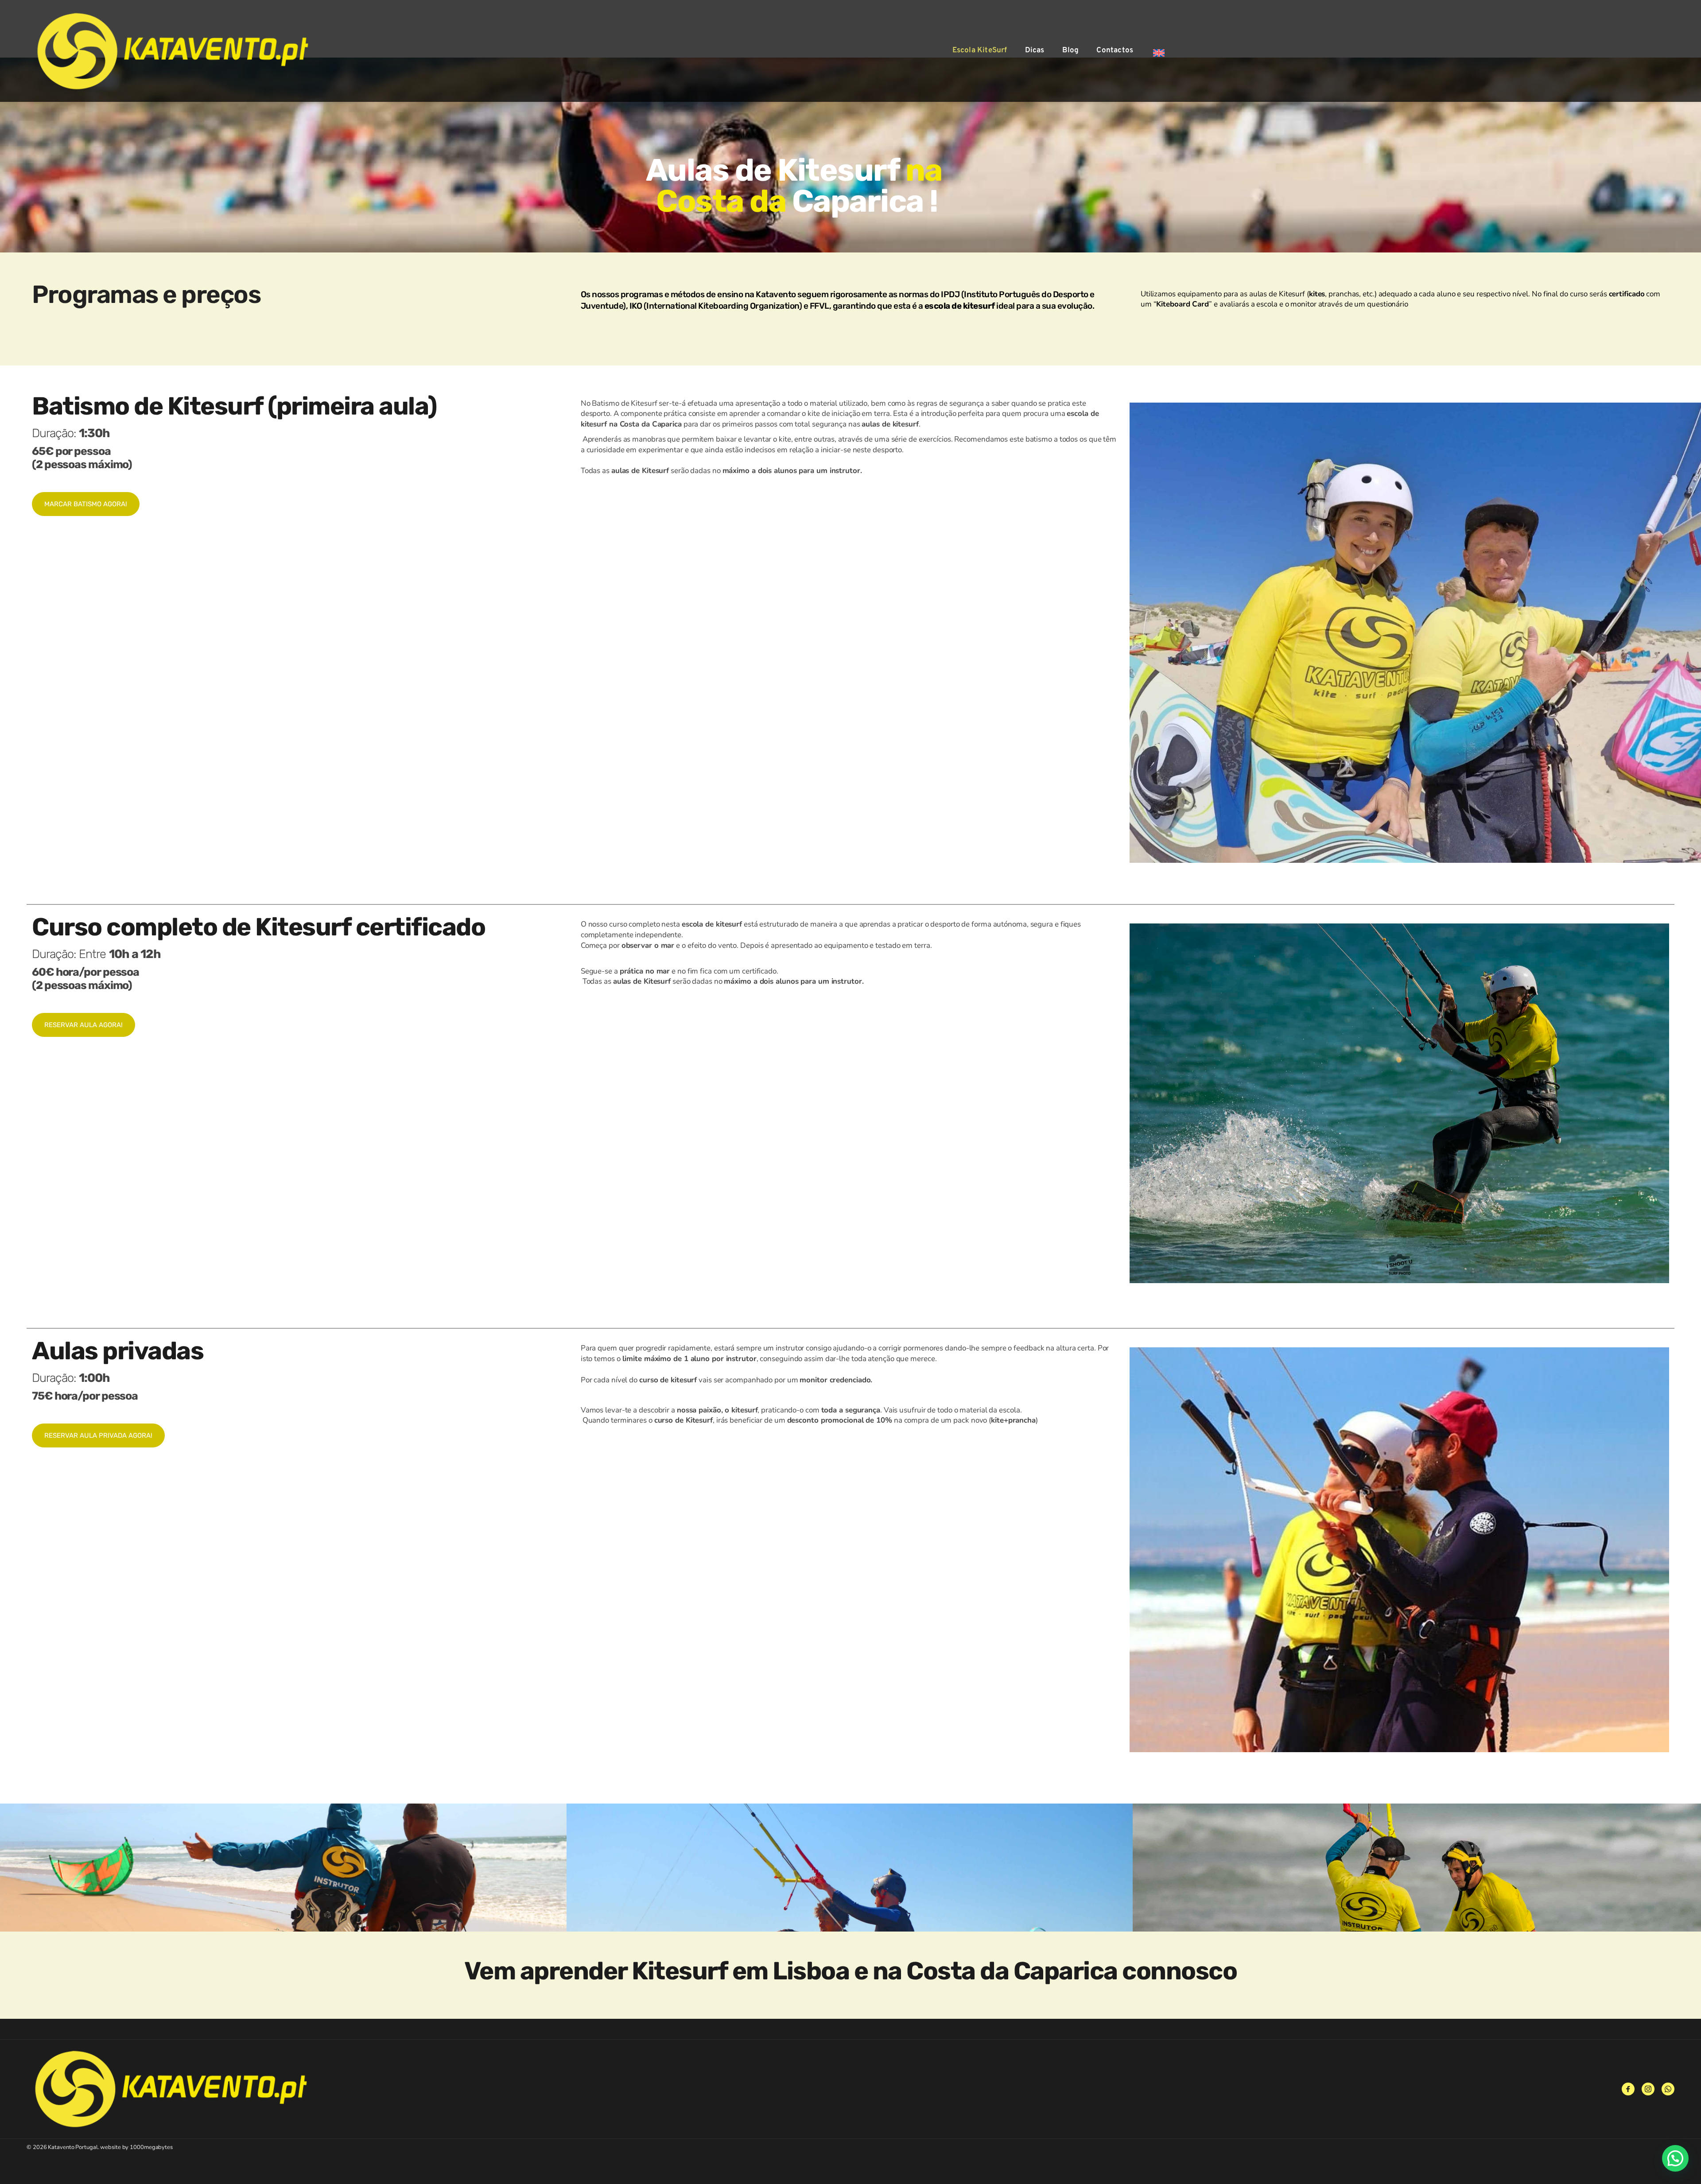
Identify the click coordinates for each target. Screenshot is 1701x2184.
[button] (1675, 2158)
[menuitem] (980, 51)
